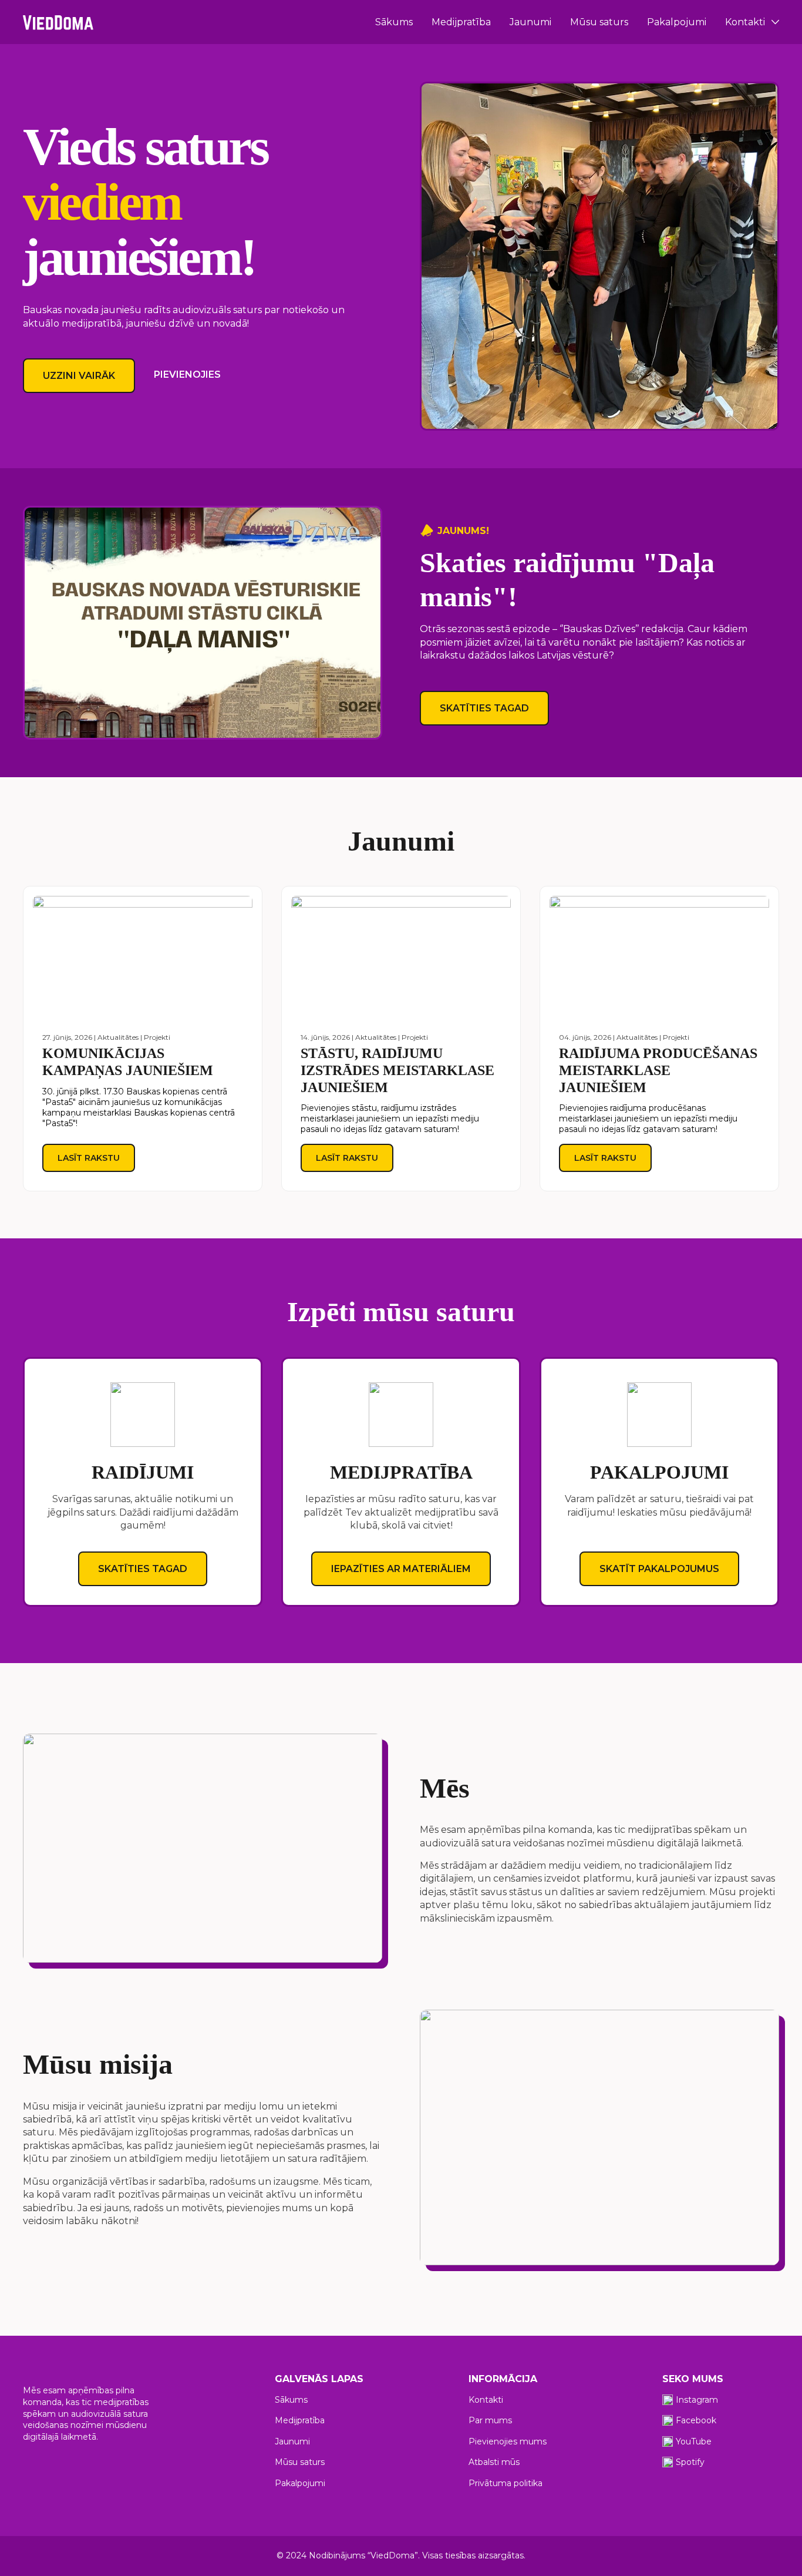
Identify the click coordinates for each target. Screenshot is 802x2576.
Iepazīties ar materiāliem (401, 1569)
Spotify (690, 2462)
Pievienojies (187, 375)
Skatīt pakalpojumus (659, 1569)
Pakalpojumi (677, 22)
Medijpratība (461, 22)
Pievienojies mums (508, 2441)
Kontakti (745, 22)
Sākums (394, 22)
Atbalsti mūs (494, 2462)
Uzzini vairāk (79, 376)
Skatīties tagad (484, 708)
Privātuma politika (506, 2483)
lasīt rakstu (89, 1158)
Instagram (697, 2400)
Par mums (490, 2420)
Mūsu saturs (599, 22)
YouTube (694, 2441)
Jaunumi (530, 22)
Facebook (696, 2420)
